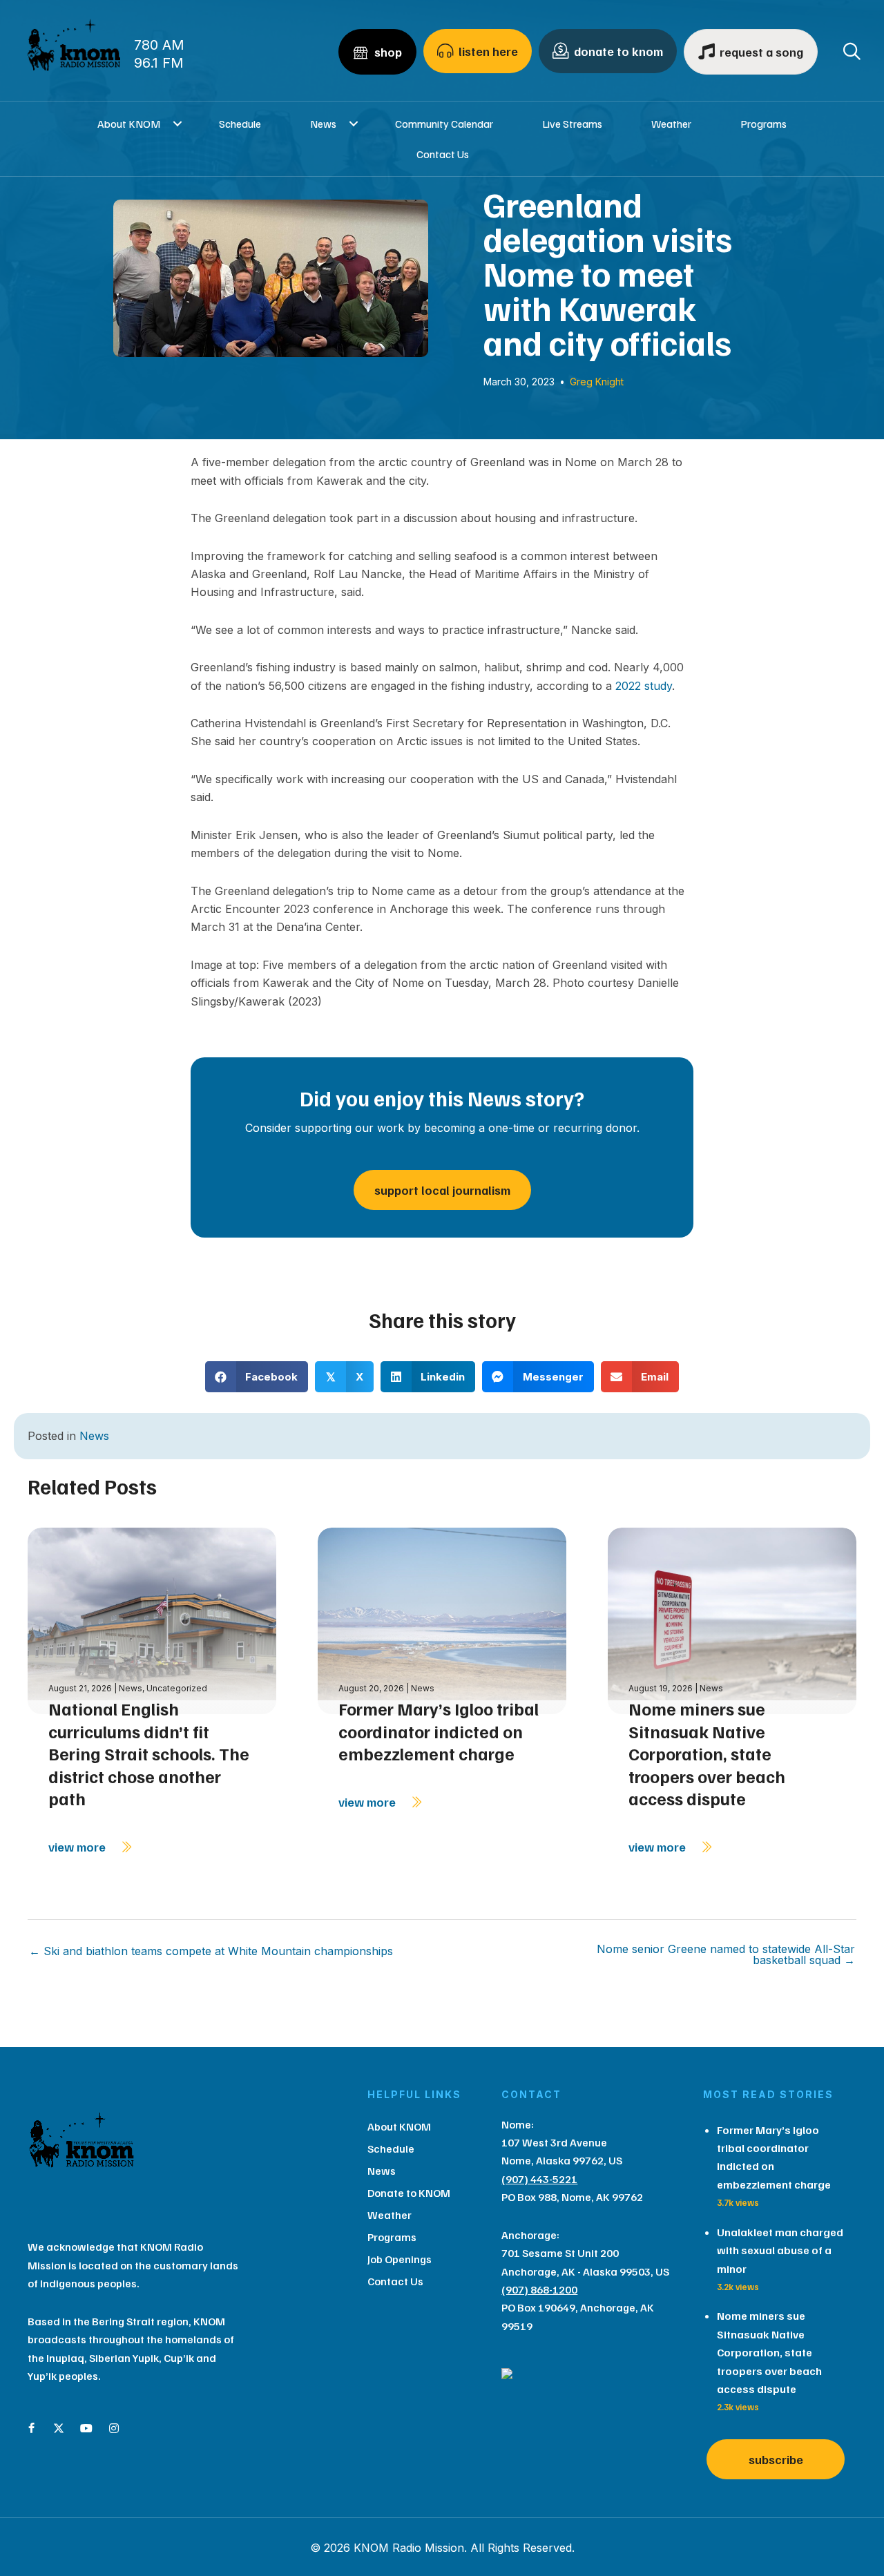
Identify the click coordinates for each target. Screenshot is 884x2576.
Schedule (240, 124)
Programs (763, 124)
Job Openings (400, 2259)
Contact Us (443, 154)
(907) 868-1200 (539, 2289)
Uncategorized (177, 1688)
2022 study (644, 686)
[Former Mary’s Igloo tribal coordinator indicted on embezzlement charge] (442, 1620)
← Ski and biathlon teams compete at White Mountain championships (211, 1951)
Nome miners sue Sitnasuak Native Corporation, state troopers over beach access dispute (707, 1753)
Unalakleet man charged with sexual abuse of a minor (780, 2250)
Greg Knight (597, 382)
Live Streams (572, 124)
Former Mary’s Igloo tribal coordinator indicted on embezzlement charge (439, 1731)
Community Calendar (444, 124)
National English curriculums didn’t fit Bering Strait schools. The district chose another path (149, 1753)
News (323, 124)
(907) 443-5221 (539, 2179)
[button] (177, 124)
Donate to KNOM (409, 2193)
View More (78, 1847)
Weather (671, 124)
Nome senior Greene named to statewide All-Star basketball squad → (726, 1954)
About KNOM (129, 124)
